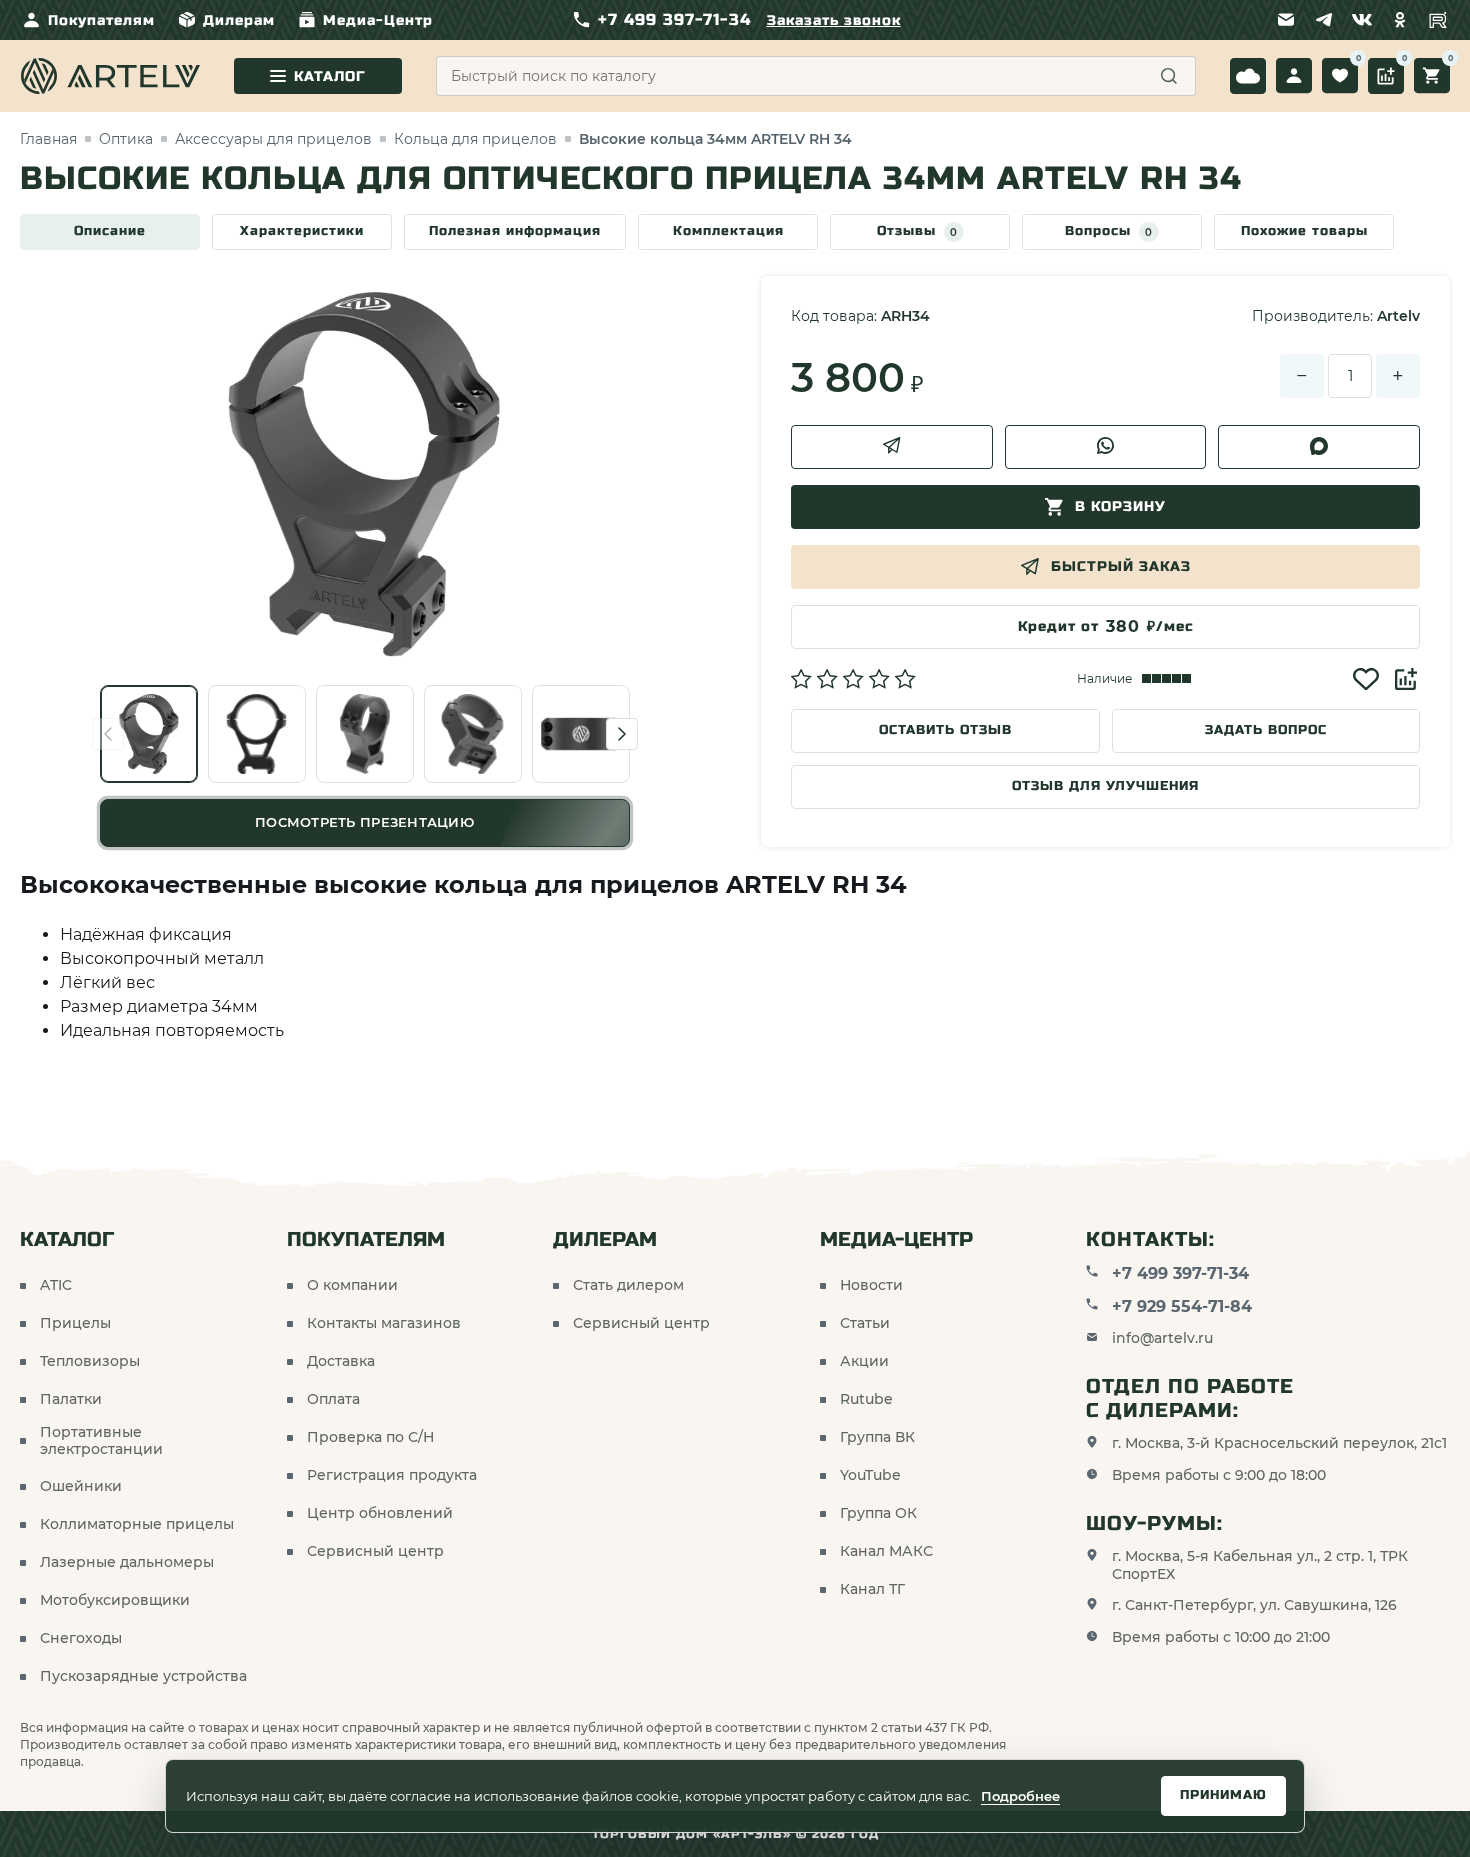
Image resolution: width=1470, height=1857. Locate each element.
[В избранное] (1366, 679)
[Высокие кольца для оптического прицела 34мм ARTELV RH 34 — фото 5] (581, 734)
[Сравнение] (1386, 76)
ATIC (56, 1285)
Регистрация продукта (392, 1475)
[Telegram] (1324, 20)
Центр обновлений (380, 1513)
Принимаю (1223, 1795)
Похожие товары (1304, 231)
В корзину (1120, 506)
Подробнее (1020, 1796)
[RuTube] (1438, 20)
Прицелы (75, 1323)
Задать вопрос (1266, 730)
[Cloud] (1248, 76)
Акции (864, 1361)
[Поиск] (1169, 76)
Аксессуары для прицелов (273, 139)
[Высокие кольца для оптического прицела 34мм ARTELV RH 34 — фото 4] (473, 734)
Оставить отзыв (945, 730)
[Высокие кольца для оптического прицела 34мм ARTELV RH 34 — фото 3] (365, 734)
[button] (853, 679)
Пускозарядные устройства (143, 1676)
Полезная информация (515, 231)
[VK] (1362, 20)
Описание (110, 231)
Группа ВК (877, 1437)
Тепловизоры (90, 1361)
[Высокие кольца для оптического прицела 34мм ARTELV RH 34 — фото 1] (149, 734)
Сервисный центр (375, 1551)
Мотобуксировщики (115, 1600)
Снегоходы (81, 1638)
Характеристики (302, 231)
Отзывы (917, 231)
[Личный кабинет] (1294, 76)
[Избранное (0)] (1340, 76)
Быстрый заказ (1121, 566)
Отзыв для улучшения (1105, 786)
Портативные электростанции (101, 1441)
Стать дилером (628, 1285)
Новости (871, 1285)
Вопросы (1109, 231)
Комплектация (728, 231)
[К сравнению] (1406, 679)
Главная (48, 139)
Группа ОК (878, 1513)
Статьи (865, 1323)
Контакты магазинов (384, 1323)
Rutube (866, 1399)
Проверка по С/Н (370, 1437)
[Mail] (1286, 20)
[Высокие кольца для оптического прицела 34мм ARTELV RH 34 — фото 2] (257, 734)
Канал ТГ (872, 1589)
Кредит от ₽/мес (1106, 626)
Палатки (71, 1399)
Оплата (333, 1399)
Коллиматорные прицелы (137, 1524)
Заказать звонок (834, 20)
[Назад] (108, 734)
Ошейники (81, 1486)
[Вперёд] (622, 734)
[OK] (1400, 20)
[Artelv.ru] (110, 76)
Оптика (126, 139)
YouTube (870, 1475)
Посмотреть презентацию (364, 822)
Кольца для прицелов (475, 139)
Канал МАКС (886, 1551)
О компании (352, 1285)
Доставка (341, 1361)
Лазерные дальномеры (127, 1562)
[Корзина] (1432, 76)
